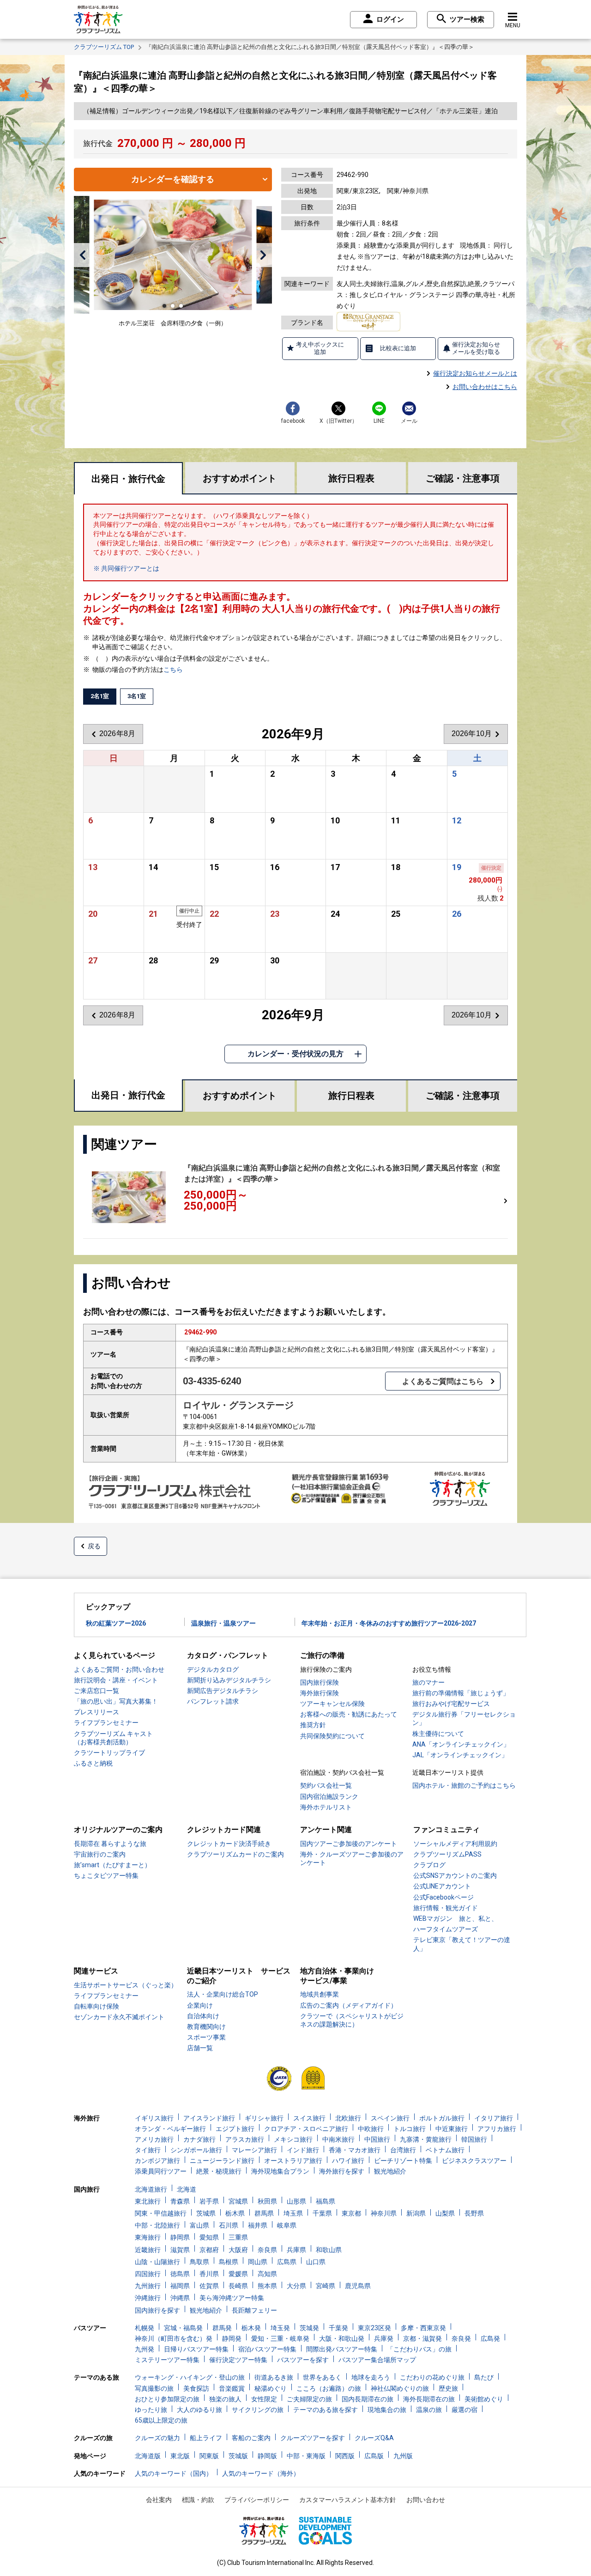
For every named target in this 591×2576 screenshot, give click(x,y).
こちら (173, 670)
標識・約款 (198, 2500)
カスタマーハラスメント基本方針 (348, 2500)
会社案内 (159, 2500)
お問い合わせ (426, 2500)
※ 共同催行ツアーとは (126, 568)
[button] (82, 255)
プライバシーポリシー (257, 2500)
